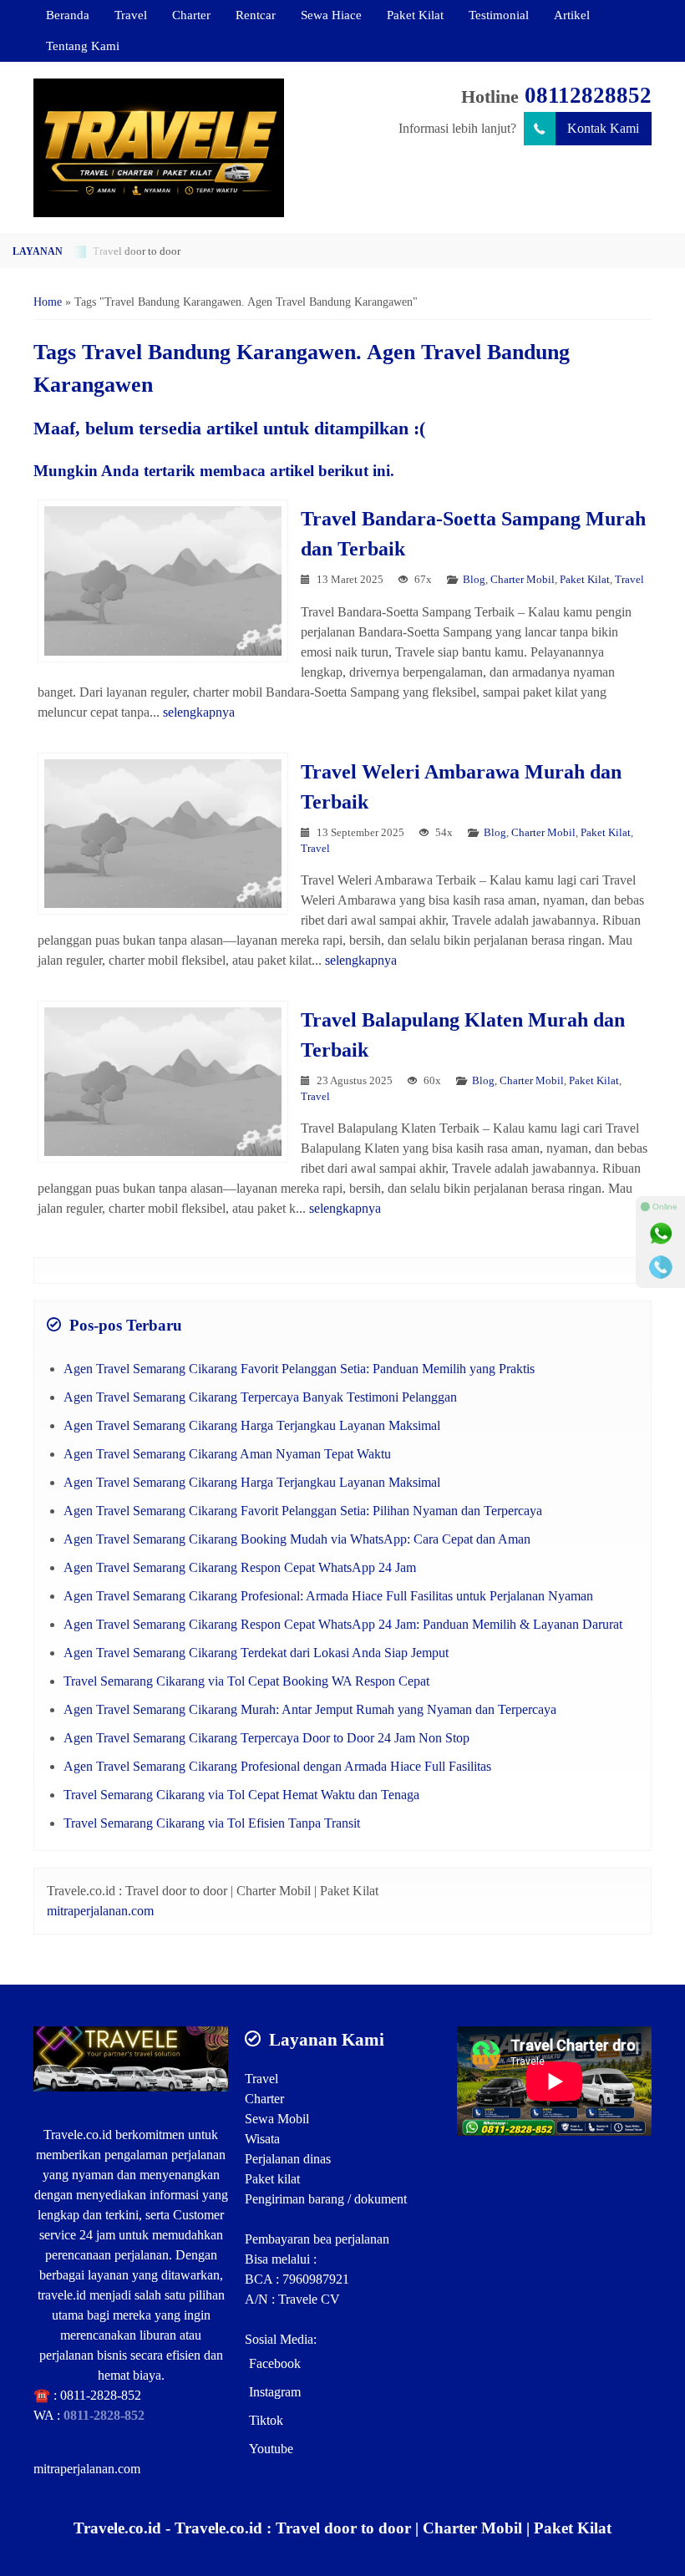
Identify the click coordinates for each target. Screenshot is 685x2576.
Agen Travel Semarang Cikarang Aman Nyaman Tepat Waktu (227, 1454)
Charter (191, 15)
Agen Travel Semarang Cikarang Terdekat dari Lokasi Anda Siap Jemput (256, 1653)
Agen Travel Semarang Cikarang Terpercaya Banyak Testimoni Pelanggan (260, 1397)
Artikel (572, 15)
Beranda (68, 15)
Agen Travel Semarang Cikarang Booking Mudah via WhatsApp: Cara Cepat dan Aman (297, 1539)
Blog (474, 580)
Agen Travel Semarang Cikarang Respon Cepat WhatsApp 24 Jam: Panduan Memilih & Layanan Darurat (343, 1624)
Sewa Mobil (277, 2119)
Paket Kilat (415, 15)
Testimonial (499, 15)
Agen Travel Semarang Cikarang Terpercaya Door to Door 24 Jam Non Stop (266, 1738)
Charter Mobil (523, 580)
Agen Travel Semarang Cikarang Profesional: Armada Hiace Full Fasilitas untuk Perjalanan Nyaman (328, 1596)
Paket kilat (272, 2179)
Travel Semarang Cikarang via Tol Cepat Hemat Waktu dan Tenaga (241, 1795)
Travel (131, 15)
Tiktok (266, 2420)
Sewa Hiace (331, 15)
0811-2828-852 (101, 2395)
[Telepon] (661, 1267)
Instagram (275, 2392)
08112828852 (588, 95)
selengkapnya (199, 712)
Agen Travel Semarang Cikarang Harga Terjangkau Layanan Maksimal (252, 1425)
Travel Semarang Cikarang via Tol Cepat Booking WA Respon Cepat (246, 1681)
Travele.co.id (78, 2135)
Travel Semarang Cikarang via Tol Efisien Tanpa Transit (212, 1823)
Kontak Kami (603, 128)
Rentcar (256, 15)
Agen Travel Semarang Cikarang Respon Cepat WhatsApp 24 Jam (240, 1567)
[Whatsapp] (661, 1234)
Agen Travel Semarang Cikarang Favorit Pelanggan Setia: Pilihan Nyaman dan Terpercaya (303, 1511)
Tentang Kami (83, 46)
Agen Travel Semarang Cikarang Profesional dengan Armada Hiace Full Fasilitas (277, 1766)
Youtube (271, 2449)
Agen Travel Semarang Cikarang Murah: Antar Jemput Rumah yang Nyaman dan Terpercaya (310, 1709)
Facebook (275, 2363)
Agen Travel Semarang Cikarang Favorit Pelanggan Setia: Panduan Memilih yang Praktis (299, 1369)
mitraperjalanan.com (100, 1911)
